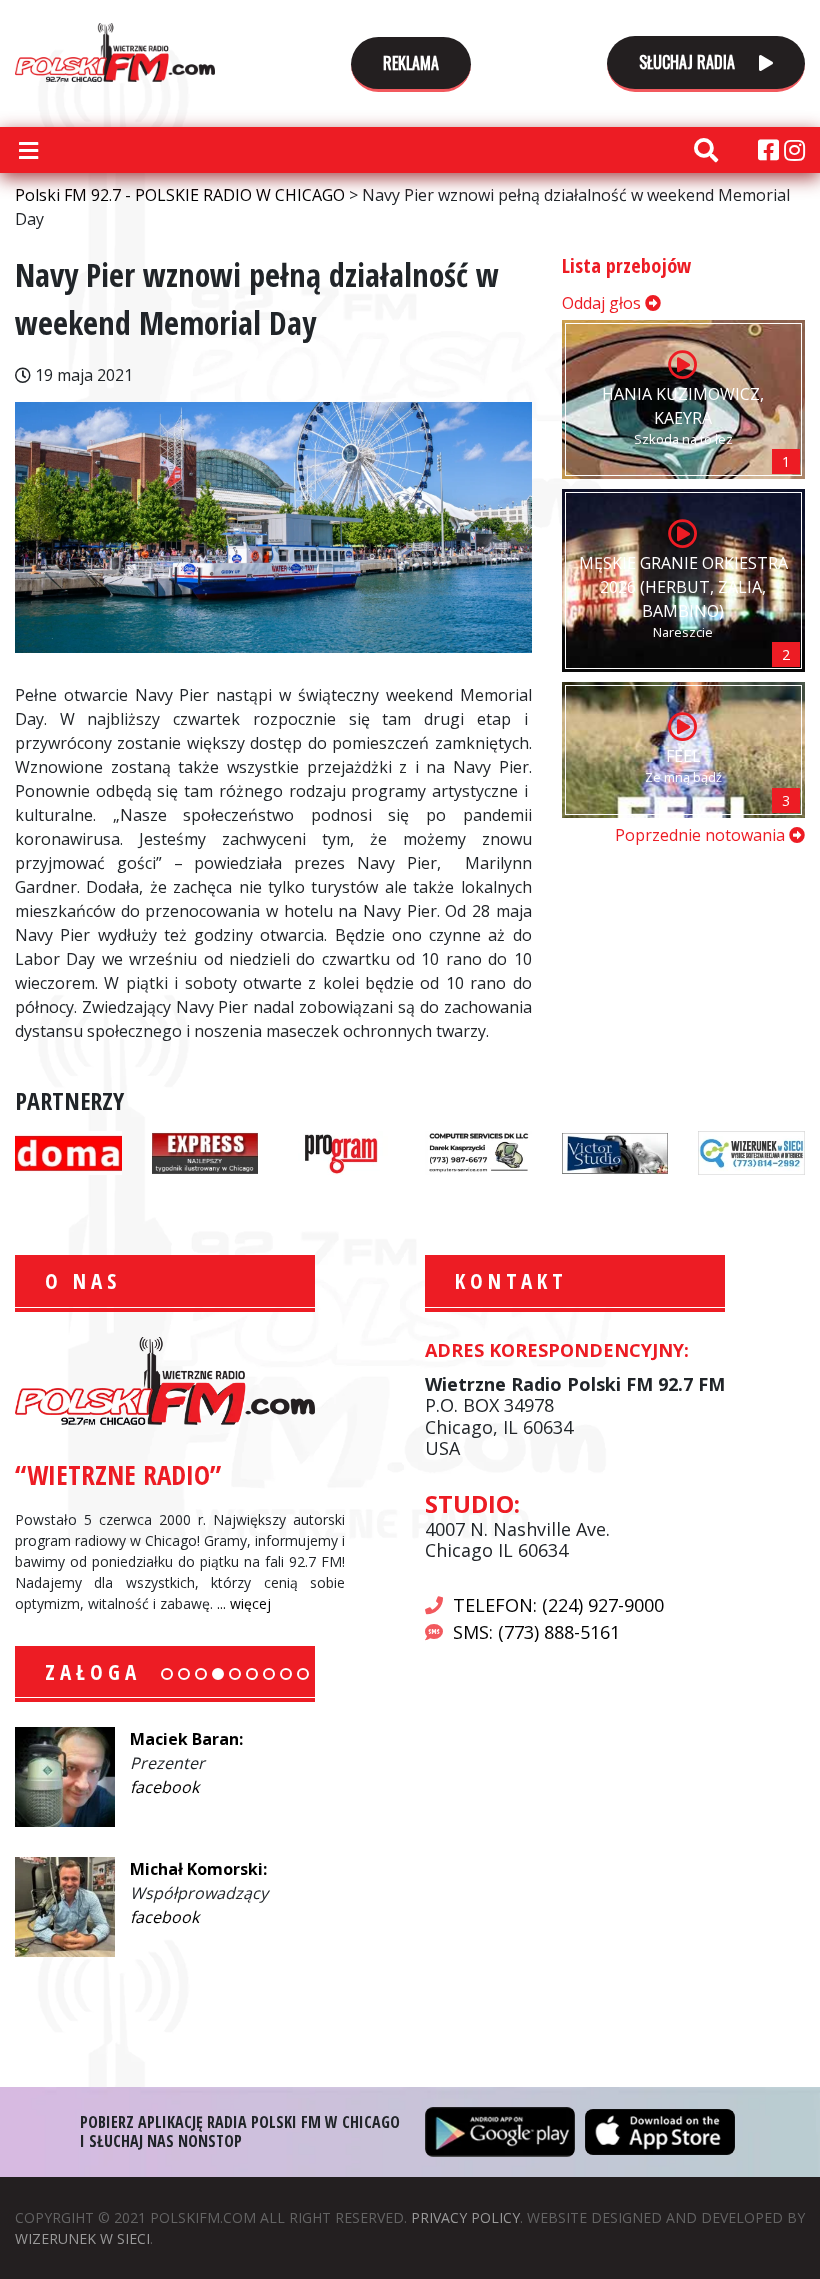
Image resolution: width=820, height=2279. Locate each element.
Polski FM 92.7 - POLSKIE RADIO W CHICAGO (115, 52)
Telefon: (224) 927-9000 (558, 1605)
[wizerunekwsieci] (751, 1151)
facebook (164, 1787)
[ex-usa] (205, 1151)
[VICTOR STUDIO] (615, 1151)
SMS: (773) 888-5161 (536, 1632)
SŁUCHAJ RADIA (689, 62)
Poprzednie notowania (702, 835)
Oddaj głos (603, 303)
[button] (167, 1674)
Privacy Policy (465, 2217)
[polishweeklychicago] (341, 1151)
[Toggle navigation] (28, 150)
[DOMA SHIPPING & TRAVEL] (68, 1151)
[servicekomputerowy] (478, 1151)
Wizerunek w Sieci (82, 2238)
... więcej (244, 1603)
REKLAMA (411, 63)
